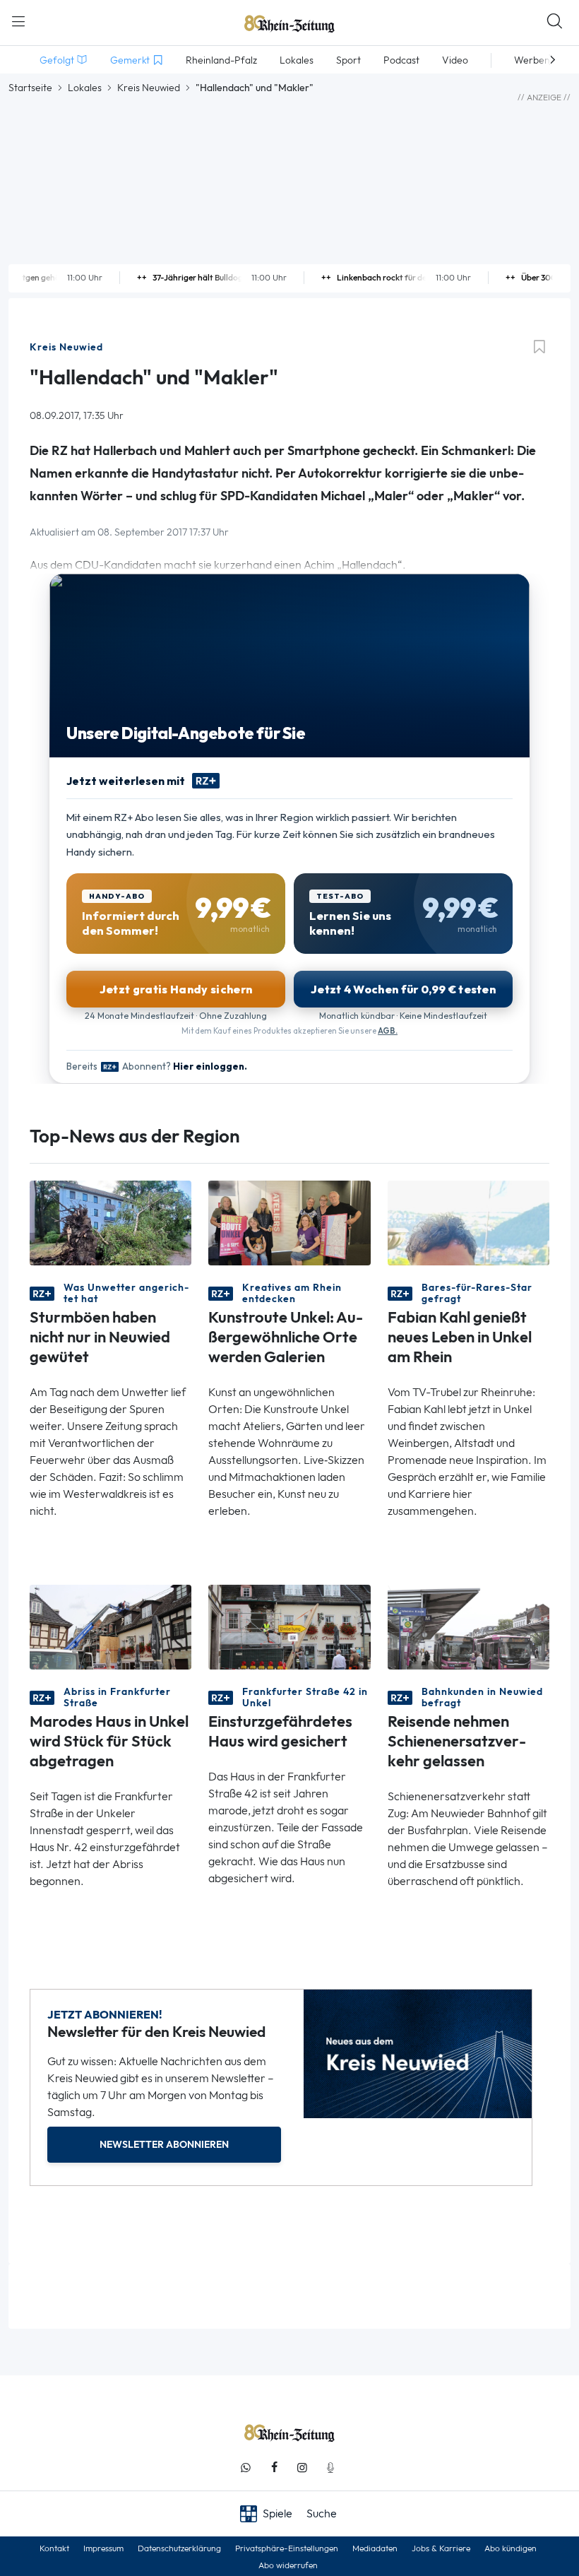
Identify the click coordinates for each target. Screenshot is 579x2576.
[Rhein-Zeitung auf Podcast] (330, 2468)
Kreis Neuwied (149, 88)
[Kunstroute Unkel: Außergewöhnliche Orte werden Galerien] (289, 1222)
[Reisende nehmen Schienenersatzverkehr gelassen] (468, 1626)
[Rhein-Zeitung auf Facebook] (274, 2468)
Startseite (30, 88)
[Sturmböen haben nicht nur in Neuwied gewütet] (111, 1222)
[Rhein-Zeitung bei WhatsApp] (246, 2468)
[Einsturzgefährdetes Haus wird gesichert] (289, 1626)
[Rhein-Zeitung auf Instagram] (302, 2468)
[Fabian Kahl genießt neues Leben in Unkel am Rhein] (468, 1222)
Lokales (85, 88)
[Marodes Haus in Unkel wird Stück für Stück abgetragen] (111, 1626)
